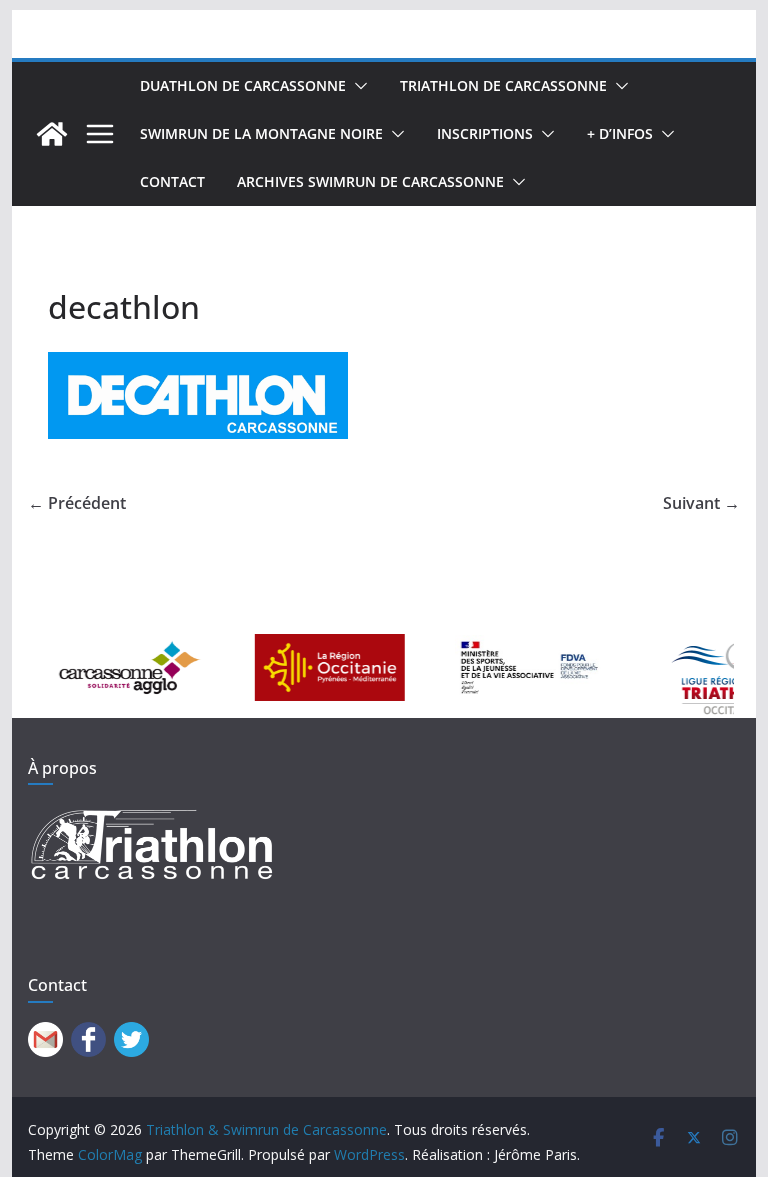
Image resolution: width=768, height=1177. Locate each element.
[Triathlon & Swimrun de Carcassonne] (52, 134)
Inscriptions (485, 133)
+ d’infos (620, 133)
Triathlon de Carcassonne (503, 85)
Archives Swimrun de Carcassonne (370, 181)
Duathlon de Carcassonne (243, 85)
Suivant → (701, 503)
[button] (357, 86)
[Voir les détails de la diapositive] (115, 667)
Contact (172, 181)
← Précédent (77, 503)
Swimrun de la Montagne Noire (261, 133)
